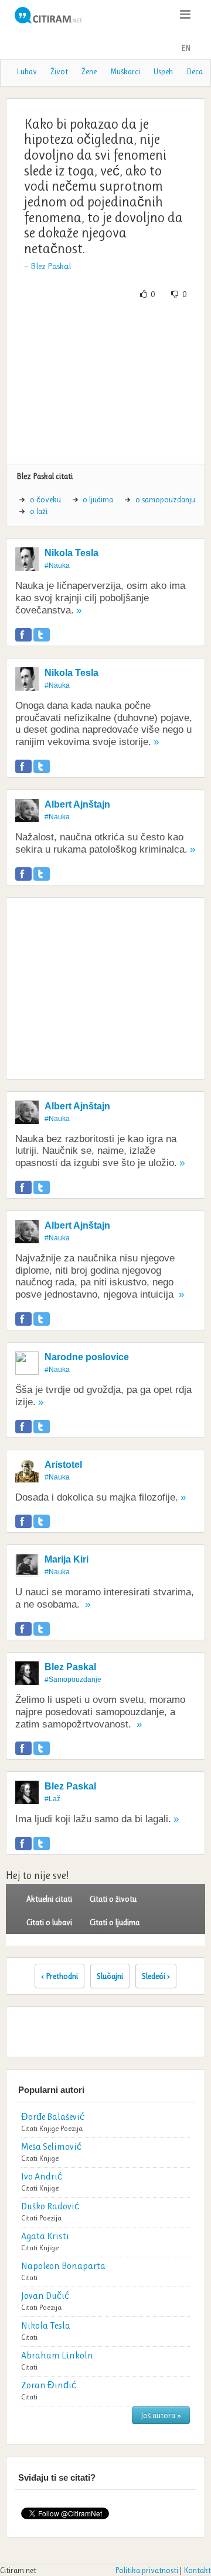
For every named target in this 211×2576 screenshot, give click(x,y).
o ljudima (98, 499)
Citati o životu (113, 1899)
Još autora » (161, 2415)
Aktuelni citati (49, 1899)
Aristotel (63, 1465)
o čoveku (45, 499)
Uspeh (163, 71)
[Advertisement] (105, 382)
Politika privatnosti (147, 2570)
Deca (195, 71)
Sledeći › (156, 1976)
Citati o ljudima (115, 1922)
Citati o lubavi (49, 1922)
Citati (29, 2128)
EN (186, 48)
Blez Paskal (51, 266)
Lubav (27, 71)
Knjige (49, 2128)
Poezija (72, 2128)
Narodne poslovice (87, 1357)
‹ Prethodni (59, 1976)
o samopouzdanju (165, 499)
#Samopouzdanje (73, 1680)
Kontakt (197, 2570)
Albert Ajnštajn (77, 804)
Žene (89, 71)
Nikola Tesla (72, 553)
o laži (39, 511)
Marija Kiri (67, 1559)
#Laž (52, 1799)
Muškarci (125, 71)
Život (59, 71)
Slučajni (110, 1976)
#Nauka (57, 565)
